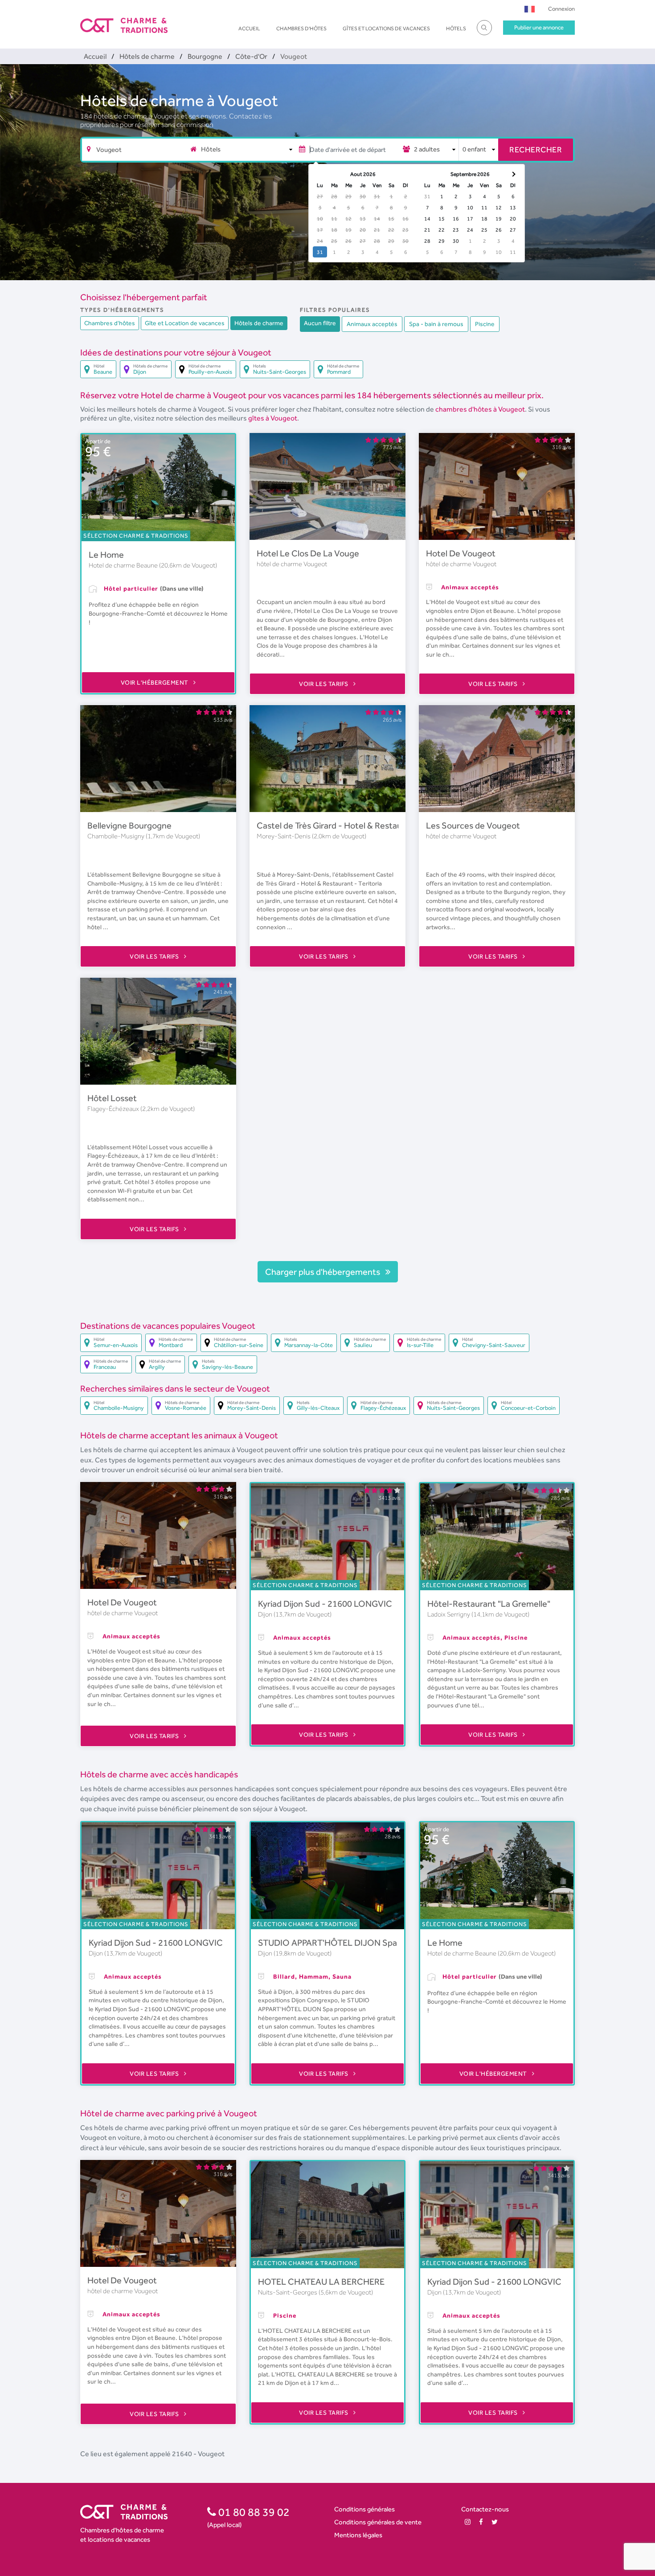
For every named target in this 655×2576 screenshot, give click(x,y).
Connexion (561, 9)
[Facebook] (481, 2522)
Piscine (485, 324)
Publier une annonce (539, 27)
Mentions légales (358, 2535)
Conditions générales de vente (378, 2522)
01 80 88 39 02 (253, 2512)
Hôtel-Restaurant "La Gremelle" (489, 1604)
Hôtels (456, 29)
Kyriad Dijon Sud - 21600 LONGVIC (325, 1604)
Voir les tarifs (324, 684)
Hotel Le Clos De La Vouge (308, 553)
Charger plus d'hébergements (323, 1272)
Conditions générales (364, 2509)
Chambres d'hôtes (301, 29)
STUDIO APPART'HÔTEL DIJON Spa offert (340, 1943)
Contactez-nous (485, 2509)
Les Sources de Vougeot (473, 825)
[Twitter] (495, 2522)
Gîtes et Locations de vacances (386, 29)
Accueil (249, 29)
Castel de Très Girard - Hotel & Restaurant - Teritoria (357, 825)
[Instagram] (468, 2522)
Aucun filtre (320, 323)
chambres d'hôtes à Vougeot (480, 409)
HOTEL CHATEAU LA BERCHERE (321, 2282)
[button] (530, 9)
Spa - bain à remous (436, 324)
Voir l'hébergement (156, 682)
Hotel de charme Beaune (124, 565)
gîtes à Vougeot (273, 418)
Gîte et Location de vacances (185, 323)
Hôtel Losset (112, 1098)
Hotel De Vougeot (461, 553)
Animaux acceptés (372, 324)
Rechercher (536, 149)
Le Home (106, 555)
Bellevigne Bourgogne (129, 825)
